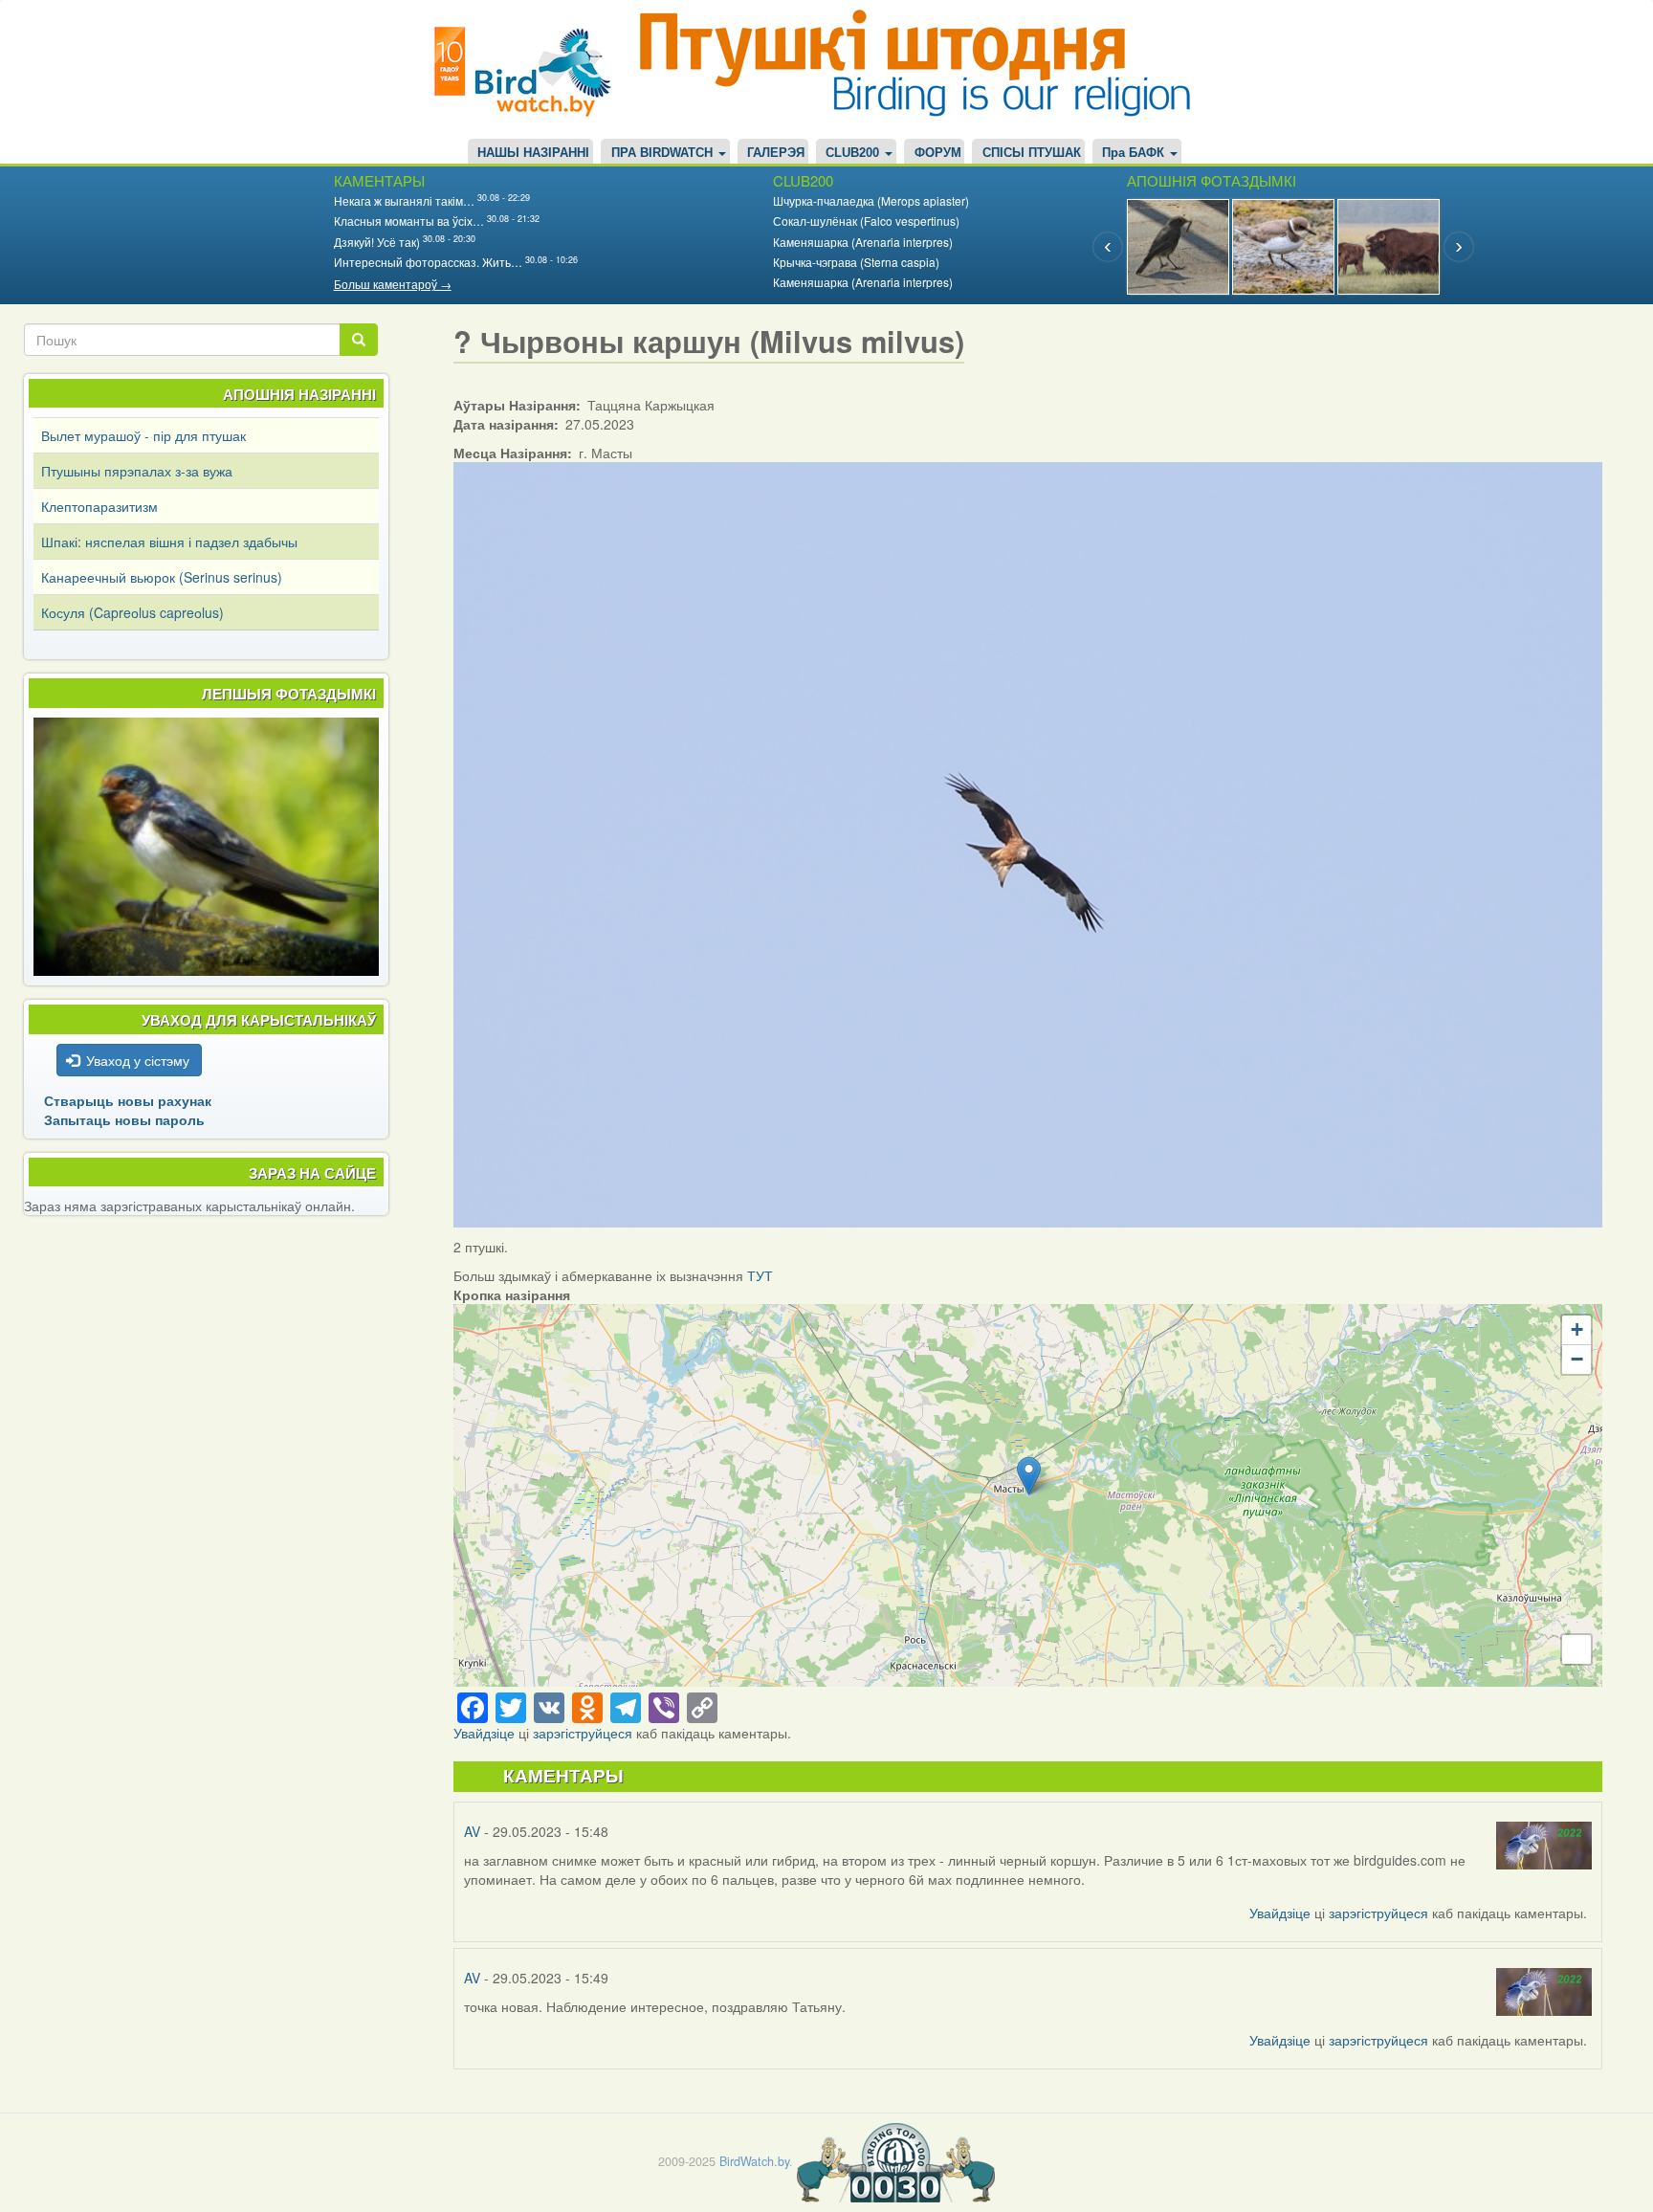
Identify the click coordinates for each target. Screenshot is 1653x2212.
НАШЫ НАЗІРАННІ (533, 153)
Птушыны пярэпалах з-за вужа (137, 471)
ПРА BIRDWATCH (664, 153)
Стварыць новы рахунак (128, 1100)
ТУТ (760, 1275)
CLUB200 (854, 153)
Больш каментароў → (393, 284)
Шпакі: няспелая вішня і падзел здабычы (169, 542)
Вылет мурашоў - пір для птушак (143, 435)
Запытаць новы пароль (124, 1119)
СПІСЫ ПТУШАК (1032, 153)
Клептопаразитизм (99, 506)
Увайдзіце (484, 1733)
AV (472, 1831)
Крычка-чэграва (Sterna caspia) (856, 262)
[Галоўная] (530, 69)
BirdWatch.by (754, 2161)
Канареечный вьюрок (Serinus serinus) (162, 577)
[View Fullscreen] (1576, 1649)
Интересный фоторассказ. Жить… (428, 262)
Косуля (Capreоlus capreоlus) (132, 612)
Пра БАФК (1135, 153)
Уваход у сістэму (138, 1060)
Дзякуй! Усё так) (377, 242)
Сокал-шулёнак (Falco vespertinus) (866, 221)
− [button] (1577, 1359)
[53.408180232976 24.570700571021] (1029, 1476)
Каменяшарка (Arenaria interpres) (863, 242)
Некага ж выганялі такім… (404, 200)
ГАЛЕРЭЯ (776, 153)
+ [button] (1577, 1329)
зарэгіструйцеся (583, 1733)
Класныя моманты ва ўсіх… (409, 221)
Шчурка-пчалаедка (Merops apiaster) (871, 200)
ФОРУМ (938, 153)
